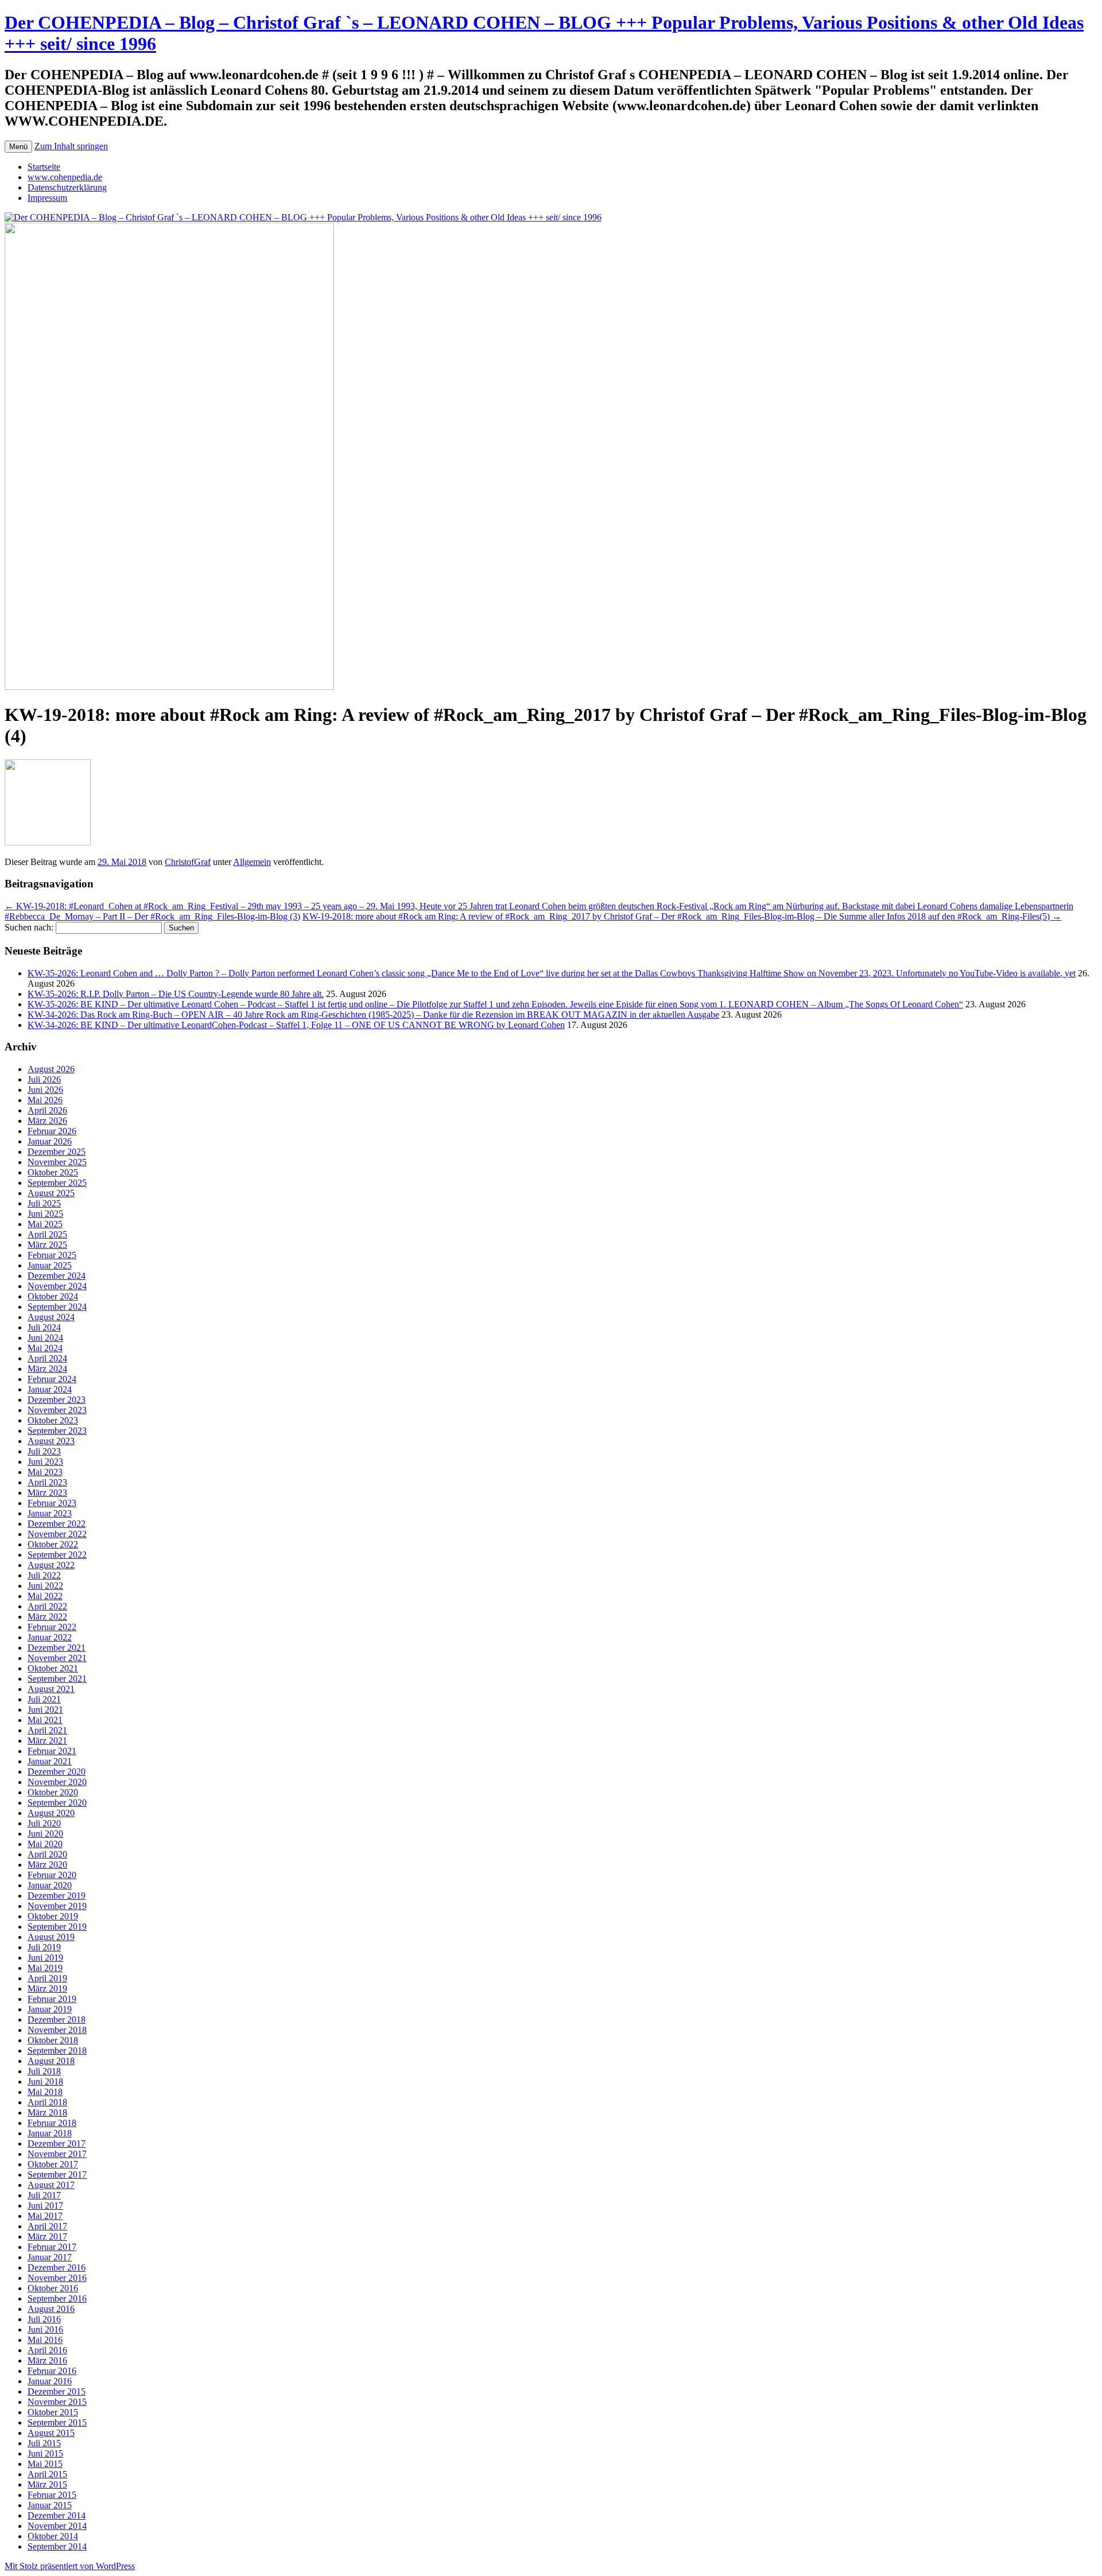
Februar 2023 (52, 1503)
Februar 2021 (52, 1751)
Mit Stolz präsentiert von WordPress (70, 2566)
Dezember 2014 (57, 2515)
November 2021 (57, 1658)
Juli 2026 (44, 1079)
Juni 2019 (45, 1958)
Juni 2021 (45, 1710)
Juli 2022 (44, 1575)
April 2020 (47, 1854)
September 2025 (57, 1183)
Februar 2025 (52, 1255)
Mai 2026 (45, 1100)
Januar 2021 (50, 1761)
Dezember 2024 (57, 1276)
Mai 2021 (45, 1720)
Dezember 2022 (57, 1524)
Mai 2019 (45, 1968)
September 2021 (57, 1679)
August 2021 (51, 1689)
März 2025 (47, 1245)
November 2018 (57, 2030)
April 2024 (47, 1358)
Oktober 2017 (53, 2164)
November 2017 (57, 2154)
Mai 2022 (45, 1596)
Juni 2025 (45, 1214)
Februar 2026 (52, 1131)
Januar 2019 (50, 2009)
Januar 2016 (50, 2381)
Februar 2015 (52, 2495)
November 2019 (57, 1906)
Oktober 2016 (53, 2288)
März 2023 (47, 1493)
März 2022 (47, 1617)
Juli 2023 (44, 1451)
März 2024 (47, 1369)
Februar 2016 (52, 2371)
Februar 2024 (52, 1379)
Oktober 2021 (53, 1668)
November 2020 (57, 1782)
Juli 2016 (44, 2319)
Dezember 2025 (57, 1152)
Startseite (44, 167)
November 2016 (57, 2278)
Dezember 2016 (57, 2267)
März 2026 (47, 1121)
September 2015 (57, 2422)
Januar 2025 (50, 1265)
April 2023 (47, 1482)
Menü (18, 147)
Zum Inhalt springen (71, 146)
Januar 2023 (50, 1513)
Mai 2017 (45, 2216)
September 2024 (57, 1307)
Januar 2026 (50, 1141)
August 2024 (51, 1317)
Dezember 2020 (57, 1772)
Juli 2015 (44, 2443)
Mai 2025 (45, 1224)
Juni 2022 (45, 1586)
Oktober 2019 (53, 1916)
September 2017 (57, 2175)
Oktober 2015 (53, 2412)
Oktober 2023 (53, 1420)
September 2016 (57, 2298)
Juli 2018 (44, 2071)
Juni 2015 (45, 2453)
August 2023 (51, 1441)
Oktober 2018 (53, 2040)
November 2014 (57, 2526)
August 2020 (51, 1813)
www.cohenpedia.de (65, 177)
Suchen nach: (29, 927)
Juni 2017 (45, 2205)
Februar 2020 (52, 1875)
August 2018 (51, 2061)
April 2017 (47, 2226)
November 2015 (57, 2402)
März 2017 (47, 2236)
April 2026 (47, 1110)
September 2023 (57, 1431)
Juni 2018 (45, 2082)
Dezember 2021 (57, 1648)
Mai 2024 (45, 1348)
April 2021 (47, 1730)
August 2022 (51, 1565)
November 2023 (57, 1410)
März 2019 (47, 1989)
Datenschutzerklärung (67, 187)
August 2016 (51, 2309)
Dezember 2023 (57, 1400)
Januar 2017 (50, 2257)
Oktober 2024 (53, 1296)
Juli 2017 (44, 2195)
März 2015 (47, 2484)
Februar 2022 (52, 1627)
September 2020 (57, 1803)
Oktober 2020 (53, 1792)
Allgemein (252, 862)
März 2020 (47, 1865)
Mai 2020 (45, 1844)
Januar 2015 (50, 2505)
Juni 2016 (45, 2329)
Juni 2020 (45, 1834)
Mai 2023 (45, 1472)
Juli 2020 (44, 1823)
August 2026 (51, 1069)
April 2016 (47, 2350)
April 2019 (47, 1978)
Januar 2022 (50, 1637)
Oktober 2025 (53, 1172)
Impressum (47, 198)
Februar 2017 (52, 2247)
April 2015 (47, 2474)
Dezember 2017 (57, 2144)
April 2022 (47, 1606)
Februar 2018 (52, 2123)
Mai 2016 (45, 2340)
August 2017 (51, 2185)
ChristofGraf (188, 862)
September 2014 (57, 2546)
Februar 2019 (52, 1999)
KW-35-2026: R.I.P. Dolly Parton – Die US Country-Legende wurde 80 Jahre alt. (176, 994)
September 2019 (57, 1927)
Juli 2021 (44, 1699)
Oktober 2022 (53, 1544)
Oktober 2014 (53, 2536)
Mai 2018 (45, 2092)
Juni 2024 (45, 1338)
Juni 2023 (45, 1462)
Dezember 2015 (57, 2391)
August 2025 (51, 1193)
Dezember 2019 (57, 1896)
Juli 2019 (44, 1947)
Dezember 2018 (57, 2020)
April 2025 (47, 1234)
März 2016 (47, 2360)
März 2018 (47, 2113)
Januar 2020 (50, 1885)
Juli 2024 (44, 1327)
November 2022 (57, 1534)
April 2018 (47, 2102)
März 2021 (47, 1741)
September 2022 (57, 1555)
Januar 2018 (50, 2133)
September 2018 (57, 2051)
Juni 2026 (45, 1090)
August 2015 (51, 2433)
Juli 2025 (44, 1203)
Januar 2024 (50, 1389)
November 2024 (57, 1286)
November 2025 (57, 1162)
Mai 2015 (45, 2464)
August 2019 (51, 1937)
